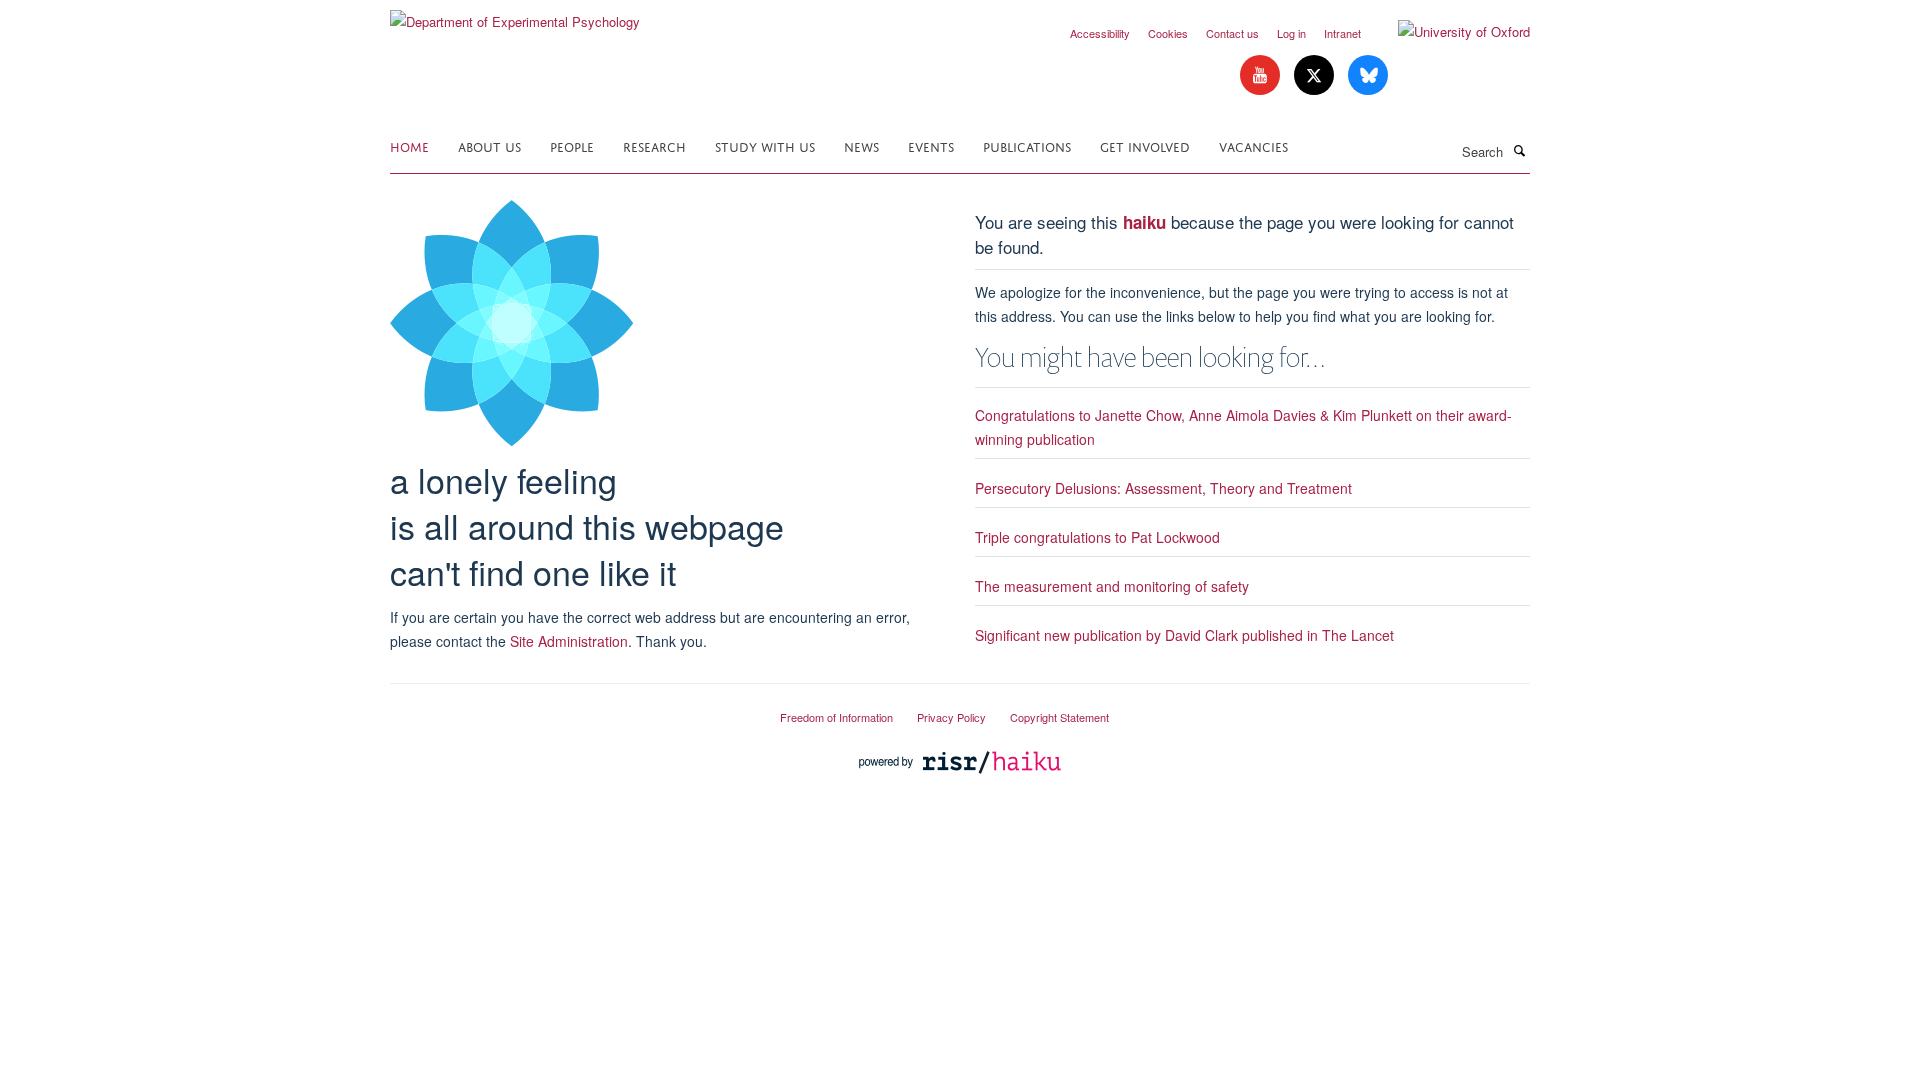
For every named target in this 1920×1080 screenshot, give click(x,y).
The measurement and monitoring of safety (1112, 586)
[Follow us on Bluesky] (1368, 75)
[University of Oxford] (1449, 32)
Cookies (1168, 33)
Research (654, 145)
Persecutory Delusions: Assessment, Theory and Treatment (1163, 488)
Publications (1027, 145)
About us (489, 145)
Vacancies (1253, 145)
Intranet (1342, 33)
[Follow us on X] (1316, 75)
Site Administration (569, 641)
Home (409, 145)
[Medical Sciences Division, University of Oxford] (570, 709)
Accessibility (1100, 33)
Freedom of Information (836, 717)
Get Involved (1145, 145)
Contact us (1232, 33)
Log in (1291, 33)
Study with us (765, 145)
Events (931, 145)
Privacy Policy (951, 717)
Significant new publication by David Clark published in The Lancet (1184, 635)
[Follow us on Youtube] (1262, 75)
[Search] (1519, 150)
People (572, 145)
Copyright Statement (1059, 717)
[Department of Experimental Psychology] (515, 14)
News (861, 145)
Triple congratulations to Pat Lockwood (1097, 537)
